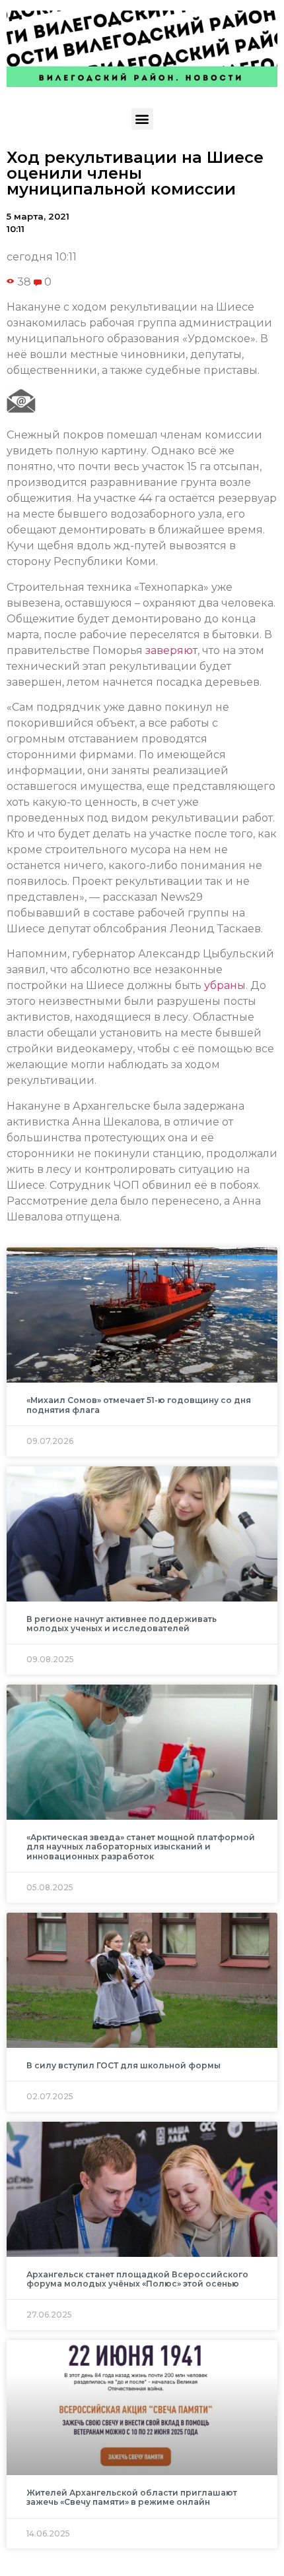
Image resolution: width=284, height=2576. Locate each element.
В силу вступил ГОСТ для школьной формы (124, 2065)
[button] (142, 119)
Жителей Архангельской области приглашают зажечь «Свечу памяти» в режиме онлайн (132, 2497)
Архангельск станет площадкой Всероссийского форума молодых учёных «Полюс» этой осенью (137, 2279)
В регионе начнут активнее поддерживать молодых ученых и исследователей (122, 1624)
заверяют (171, 650)
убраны (225, 985)
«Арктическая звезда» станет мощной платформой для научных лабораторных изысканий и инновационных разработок (141, 1847)
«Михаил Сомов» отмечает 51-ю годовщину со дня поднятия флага (139, 1405)
